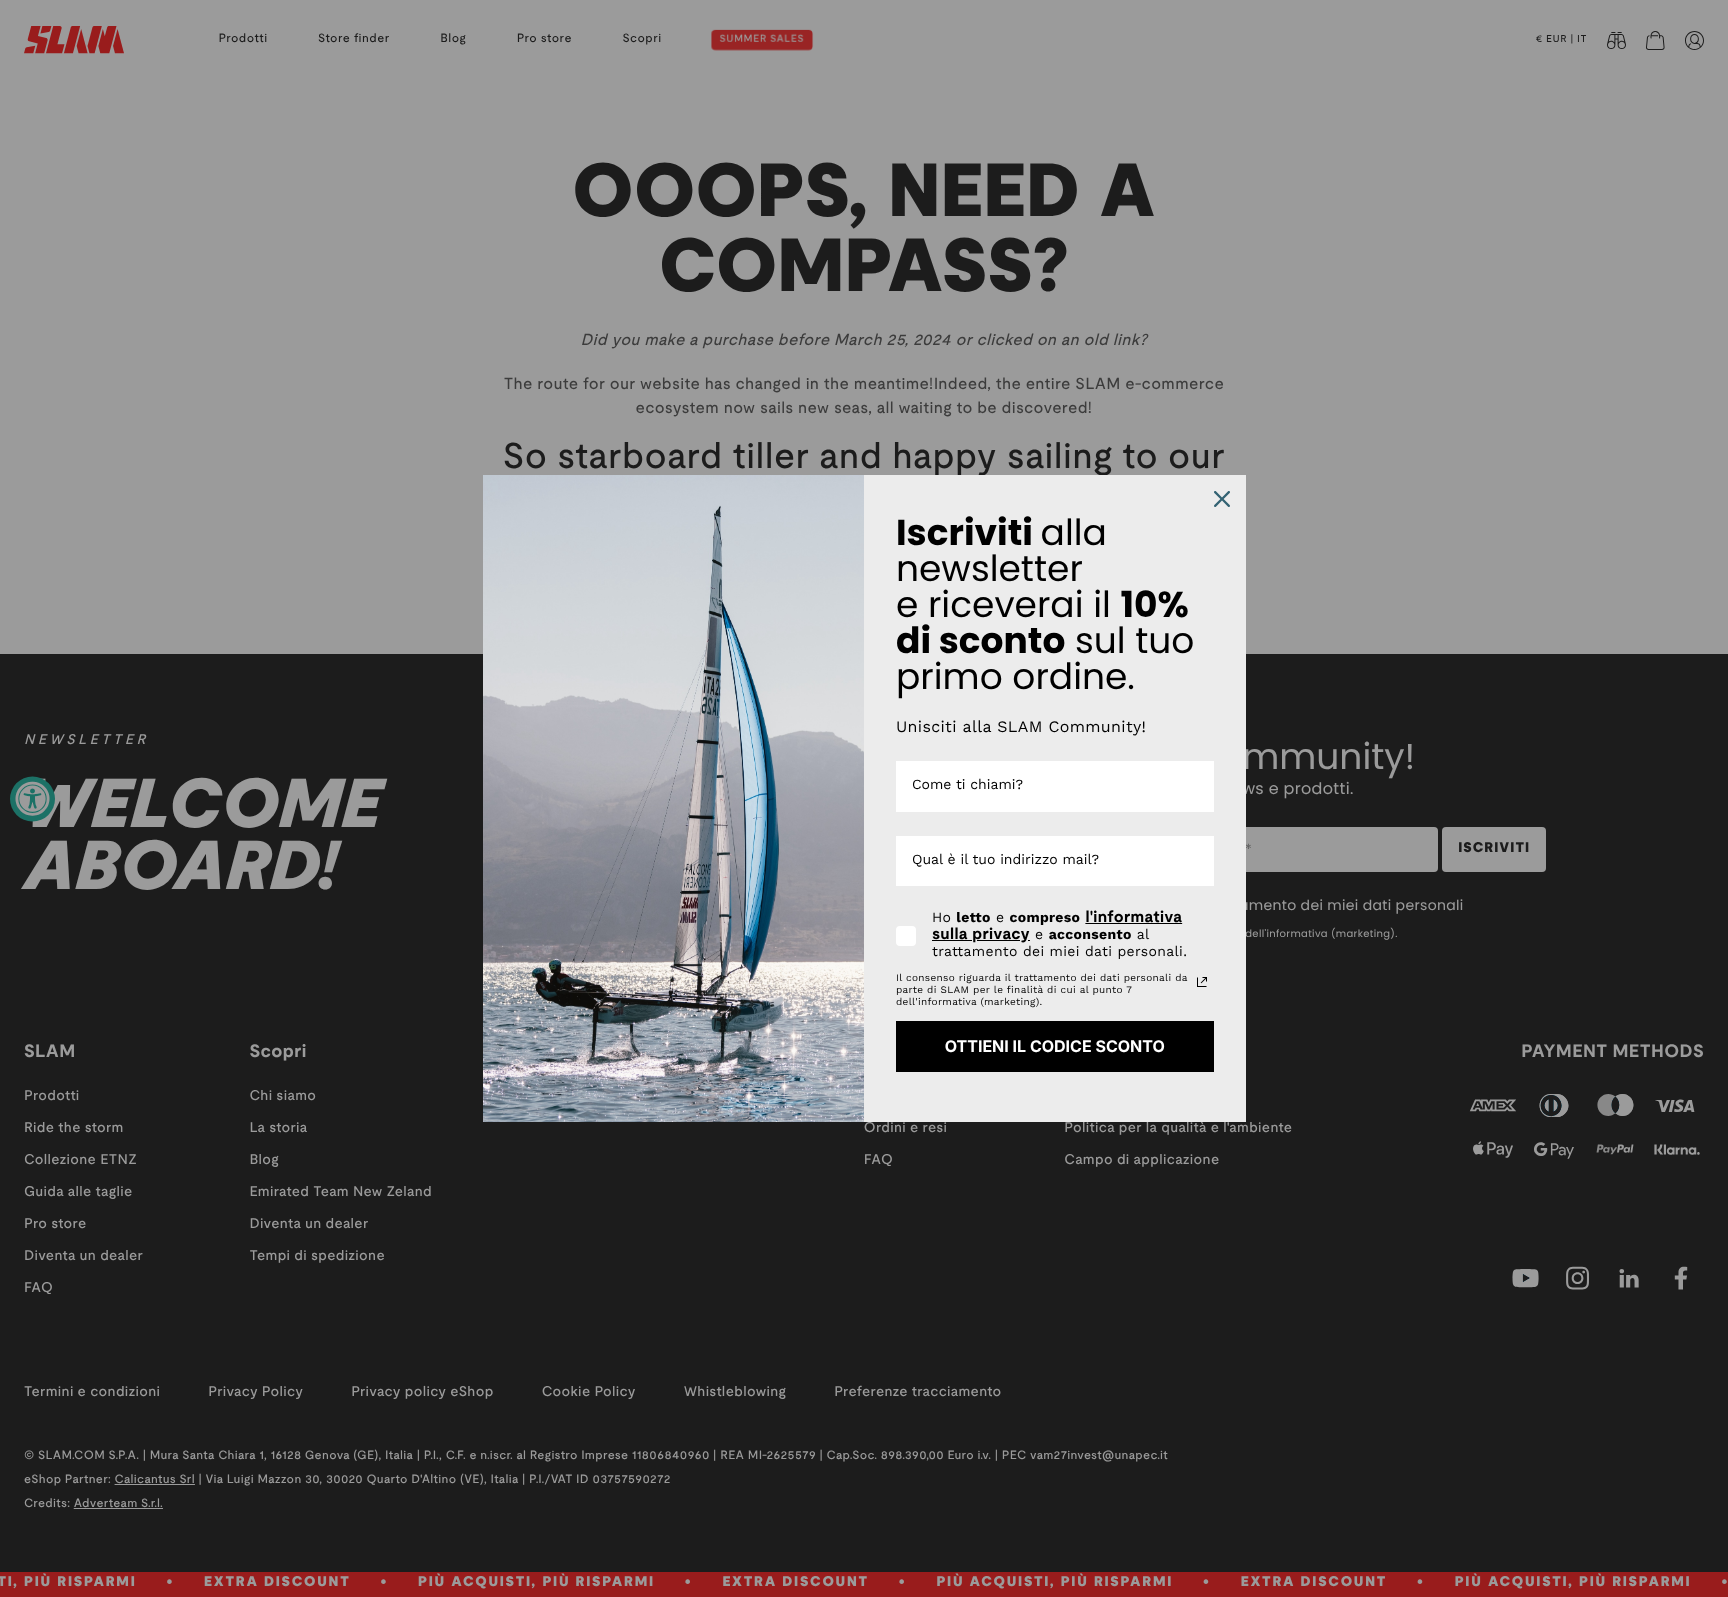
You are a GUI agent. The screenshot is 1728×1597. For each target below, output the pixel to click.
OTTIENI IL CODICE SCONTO (1055, 1046)
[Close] (1222, 499)
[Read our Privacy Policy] (1202, 982)
